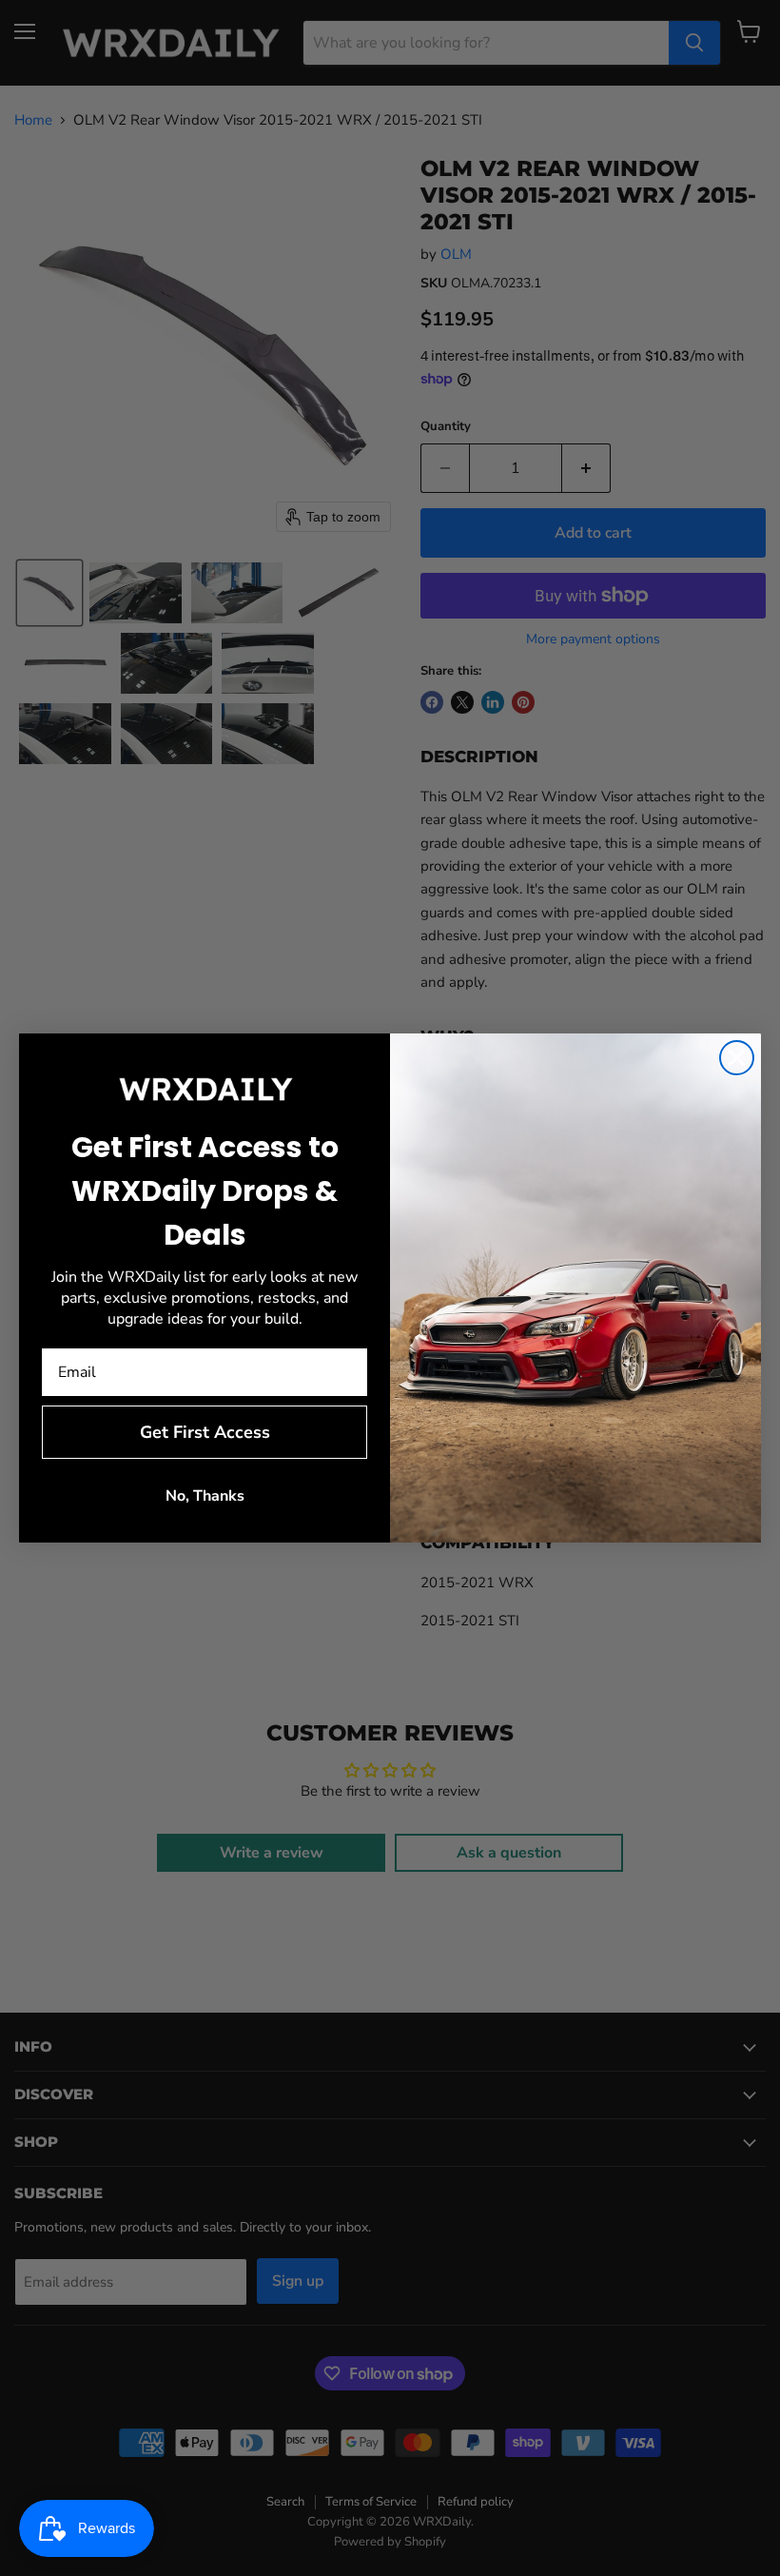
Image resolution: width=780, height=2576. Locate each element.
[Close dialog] (737, 1058)
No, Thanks (205, 1496)
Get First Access (205, 1432)
